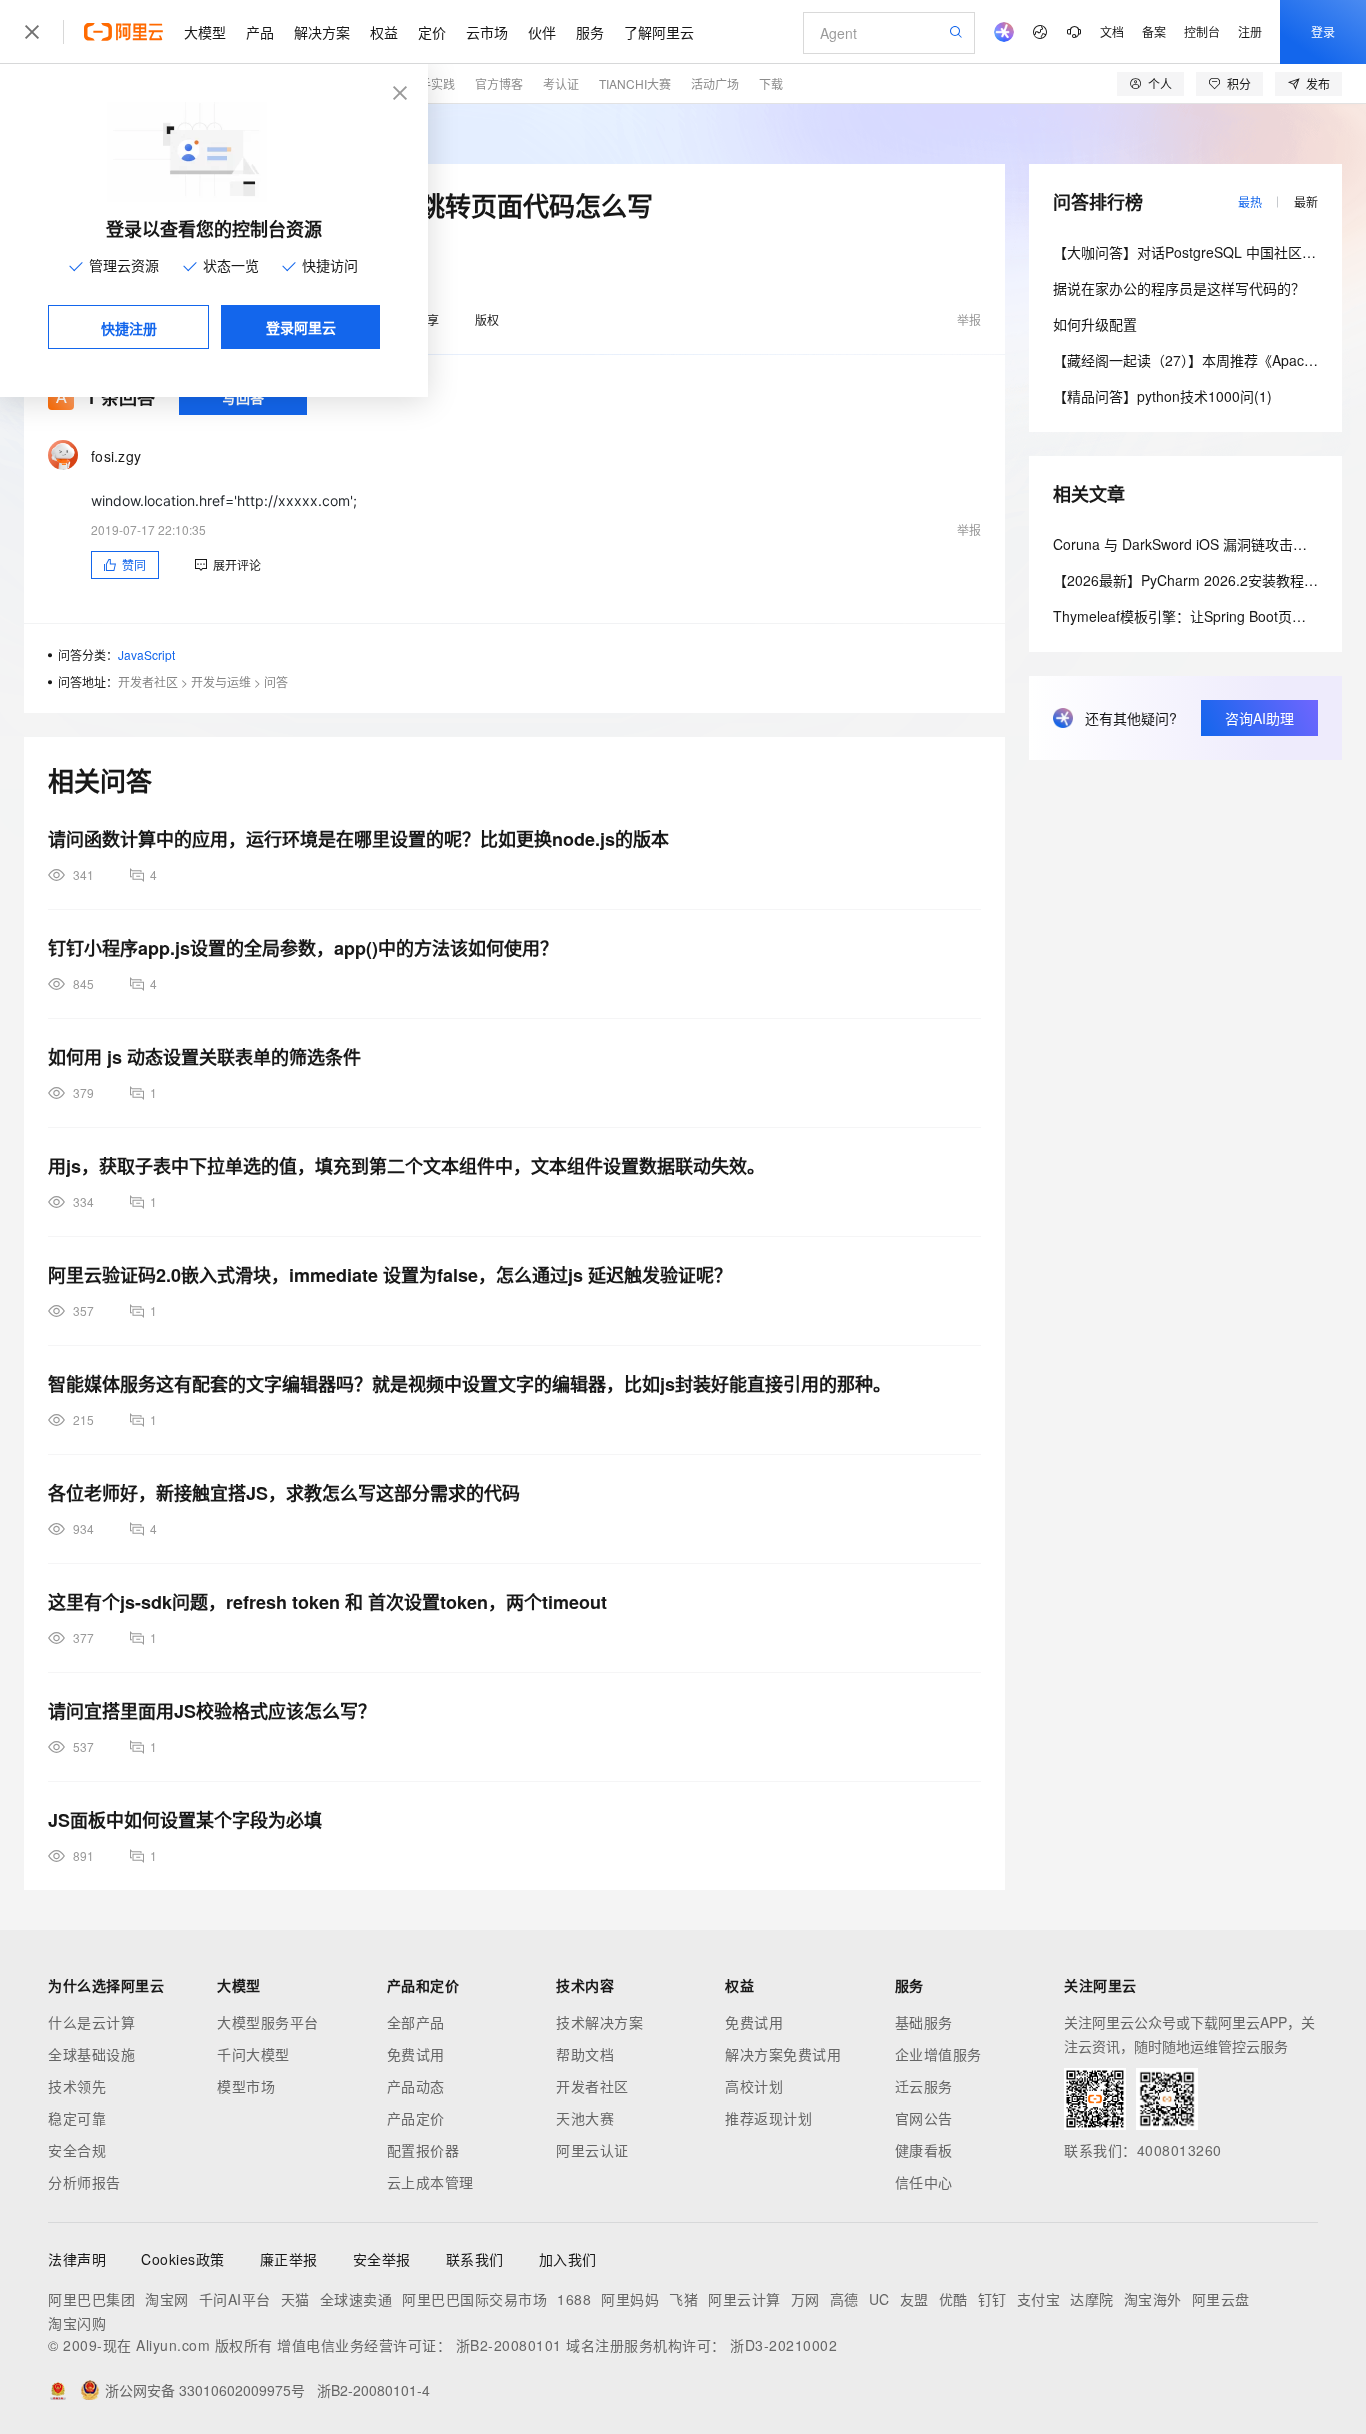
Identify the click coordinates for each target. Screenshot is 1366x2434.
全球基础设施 (91, 2054)
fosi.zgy (116, 456)
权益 (384, 32)
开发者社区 (148, 681)
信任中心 (924, 2182)
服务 (590, 32)
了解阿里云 (659, 32)
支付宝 (1039, 2299)
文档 (1112, 31)
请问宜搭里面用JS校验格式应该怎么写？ (212, 1711)
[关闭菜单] (32, 32)
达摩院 (1092, 2299)
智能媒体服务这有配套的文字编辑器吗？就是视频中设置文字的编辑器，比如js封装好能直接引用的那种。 (469, 1384)
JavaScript (146, 654)
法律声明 (77, 2259)
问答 (276, 681)
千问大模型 (253, 2054)
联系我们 (475, 2259)
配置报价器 (423, 2150)
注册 (1250, 31)
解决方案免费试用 (783, 2054)
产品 (260, 32)
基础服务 (924, 2022)
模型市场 (246, 2086)
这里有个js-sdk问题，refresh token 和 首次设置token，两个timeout (327, 1602)
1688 (574, 2299)
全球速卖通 (356, 2299)
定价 (432, 32)
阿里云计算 (744, 2299)
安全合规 (77, 2150)
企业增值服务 (938, 2054)
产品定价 (416, 2118)
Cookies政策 (183, 2259)
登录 (1323, 31)
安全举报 (382, 2259)
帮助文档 (585, 2054)
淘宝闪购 (77, 2323)
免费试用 (416, 2054)
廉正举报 (289, 2259)
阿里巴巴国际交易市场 (474, 2299)
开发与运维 (221, 681)
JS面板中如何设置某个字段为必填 (185, 1820)
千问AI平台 (235, 2299)
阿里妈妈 (630, 2299)
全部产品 (416, 2022)
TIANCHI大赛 (635, 83)
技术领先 (77, 2086)
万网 (805, 2299)
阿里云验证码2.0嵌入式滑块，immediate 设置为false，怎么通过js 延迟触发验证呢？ (390, 1275)
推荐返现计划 (768, 2118)
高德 (844, 2299)
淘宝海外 (1153, 2299)
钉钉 (992, 2299)
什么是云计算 (91, 2022)
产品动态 (416, 2086)
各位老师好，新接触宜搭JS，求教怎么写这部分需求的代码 (284, 1493)
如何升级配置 (1095, 324)
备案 (1154, 31)
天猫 (295, 2299)
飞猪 (683, 2299)
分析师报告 (84, 2182)
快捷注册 (129, 328)
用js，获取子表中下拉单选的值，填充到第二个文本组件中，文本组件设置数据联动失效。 (406, 1166)
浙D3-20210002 (783, 2345)
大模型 (205, 32)
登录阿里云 (301, 327)
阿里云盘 (1221, 2299)
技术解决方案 (599, 2022)
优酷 (953, 2299)
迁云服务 (924, 2086)
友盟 (914, 2299)
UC (879, 2299)
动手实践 (431, 83)
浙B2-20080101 (509, 2345)
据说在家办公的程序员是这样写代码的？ (1179, 288)
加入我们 (568, 2259)
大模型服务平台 (268, 2022)
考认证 (561, 83)
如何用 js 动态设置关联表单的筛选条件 (204, 1057)
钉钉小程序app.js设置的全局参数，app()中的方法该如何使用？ (303, 948)
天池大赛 (585, 2118)
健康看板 (924, 2150)
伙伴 (542, 32)
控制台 (1202, 31)
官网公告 (924, 2118)
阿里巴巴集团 (91, 2299)
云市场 (487, 32)
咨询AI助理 (1259, 718)
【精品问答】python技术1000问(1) (1162, 396)
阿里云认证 (592, 2150)
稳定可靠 (77, 2118)
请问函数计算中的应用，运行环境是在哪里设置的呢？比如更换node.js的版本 (358, 839)
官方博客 (499, 83)
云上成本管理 (430, 2182)
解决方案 (322, 32)
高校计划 (754, 2086)
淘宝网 (167, 2299)
